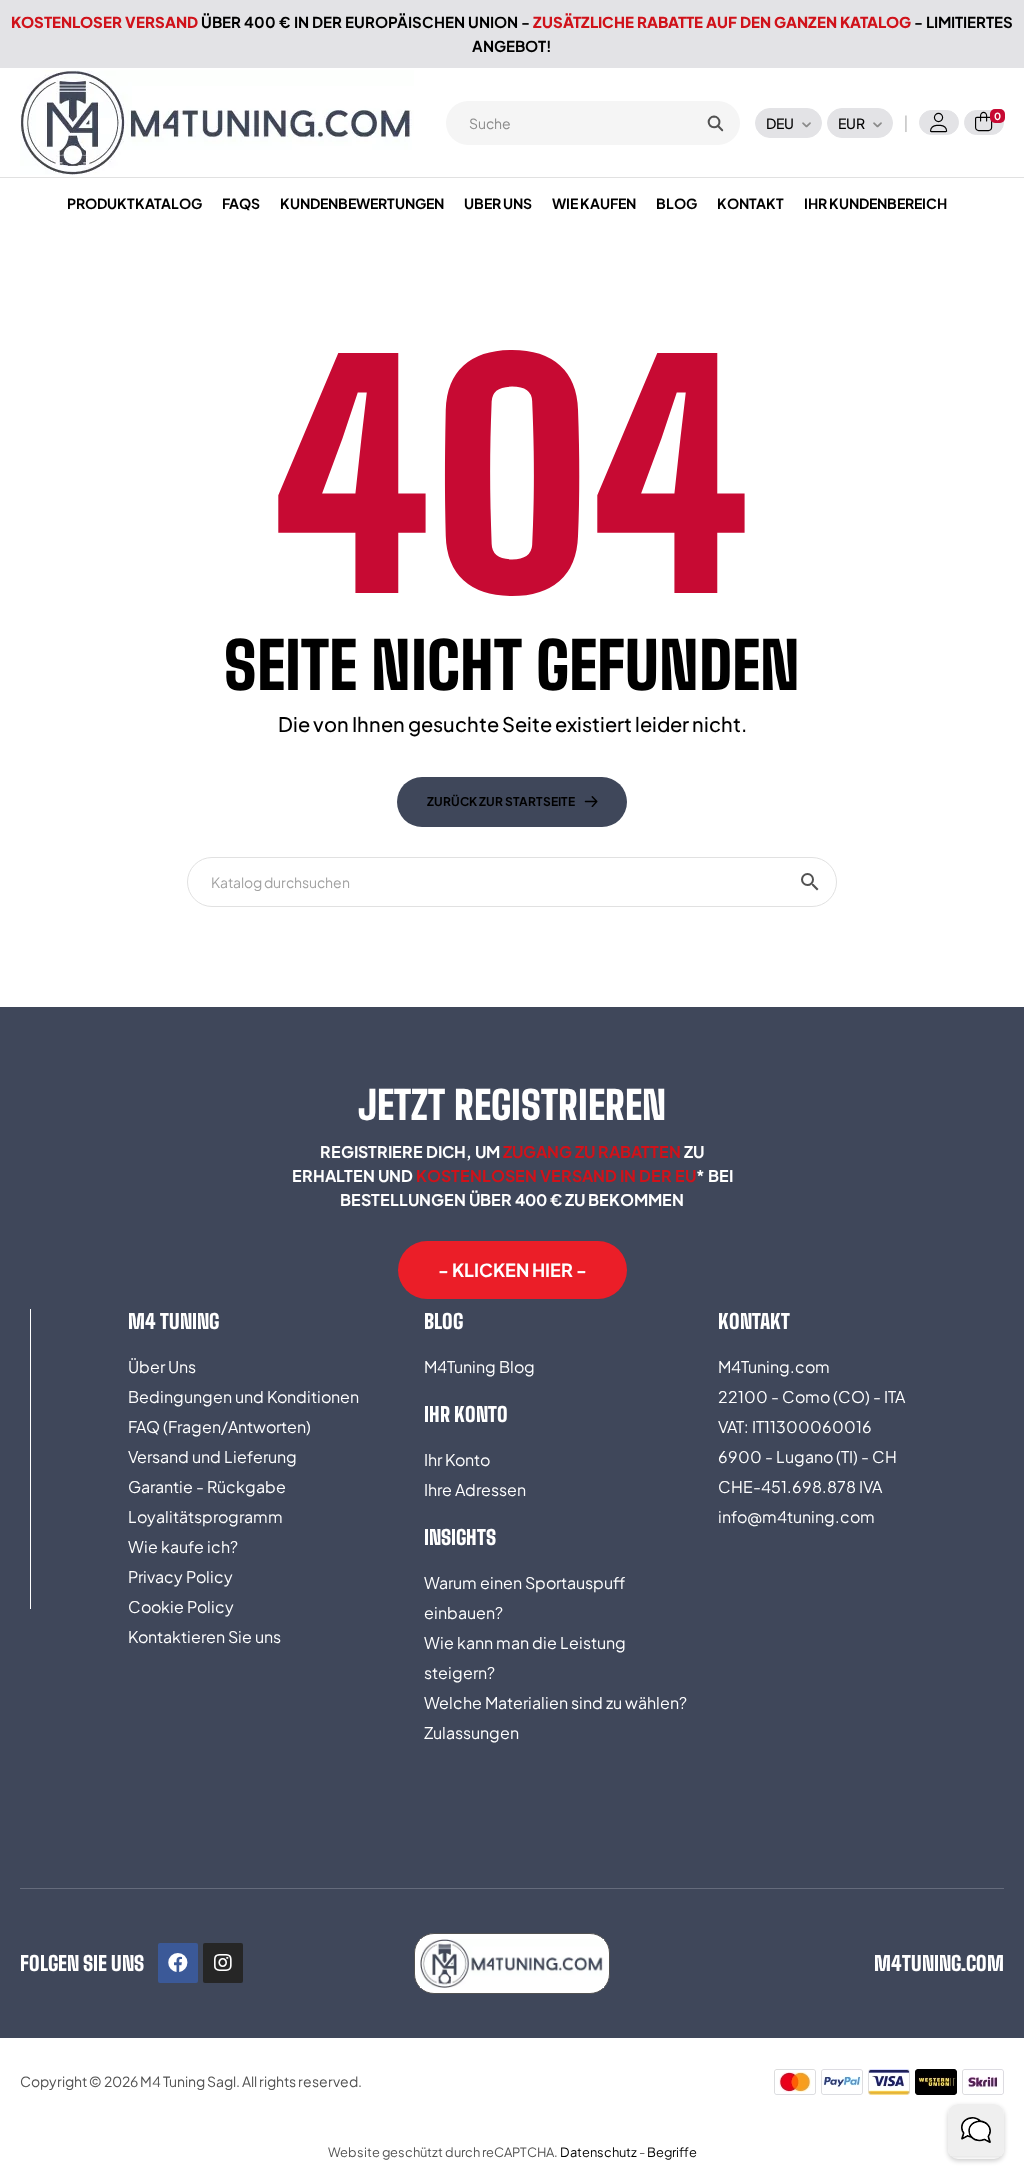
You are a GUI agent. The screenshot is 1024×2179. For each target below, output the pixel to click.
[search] (715, 123)
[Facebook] (178, 1963)
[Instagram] (223, 1963)
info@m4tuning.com (796, 1516)
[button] (512, 1270)
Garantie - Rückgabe (207, 1486)
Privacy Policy (180, 1576)
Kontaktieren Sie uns (204, 1636)
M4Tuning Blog (479, 1366)
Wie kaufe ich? (183, 1546)
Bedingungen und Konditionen (243, 1396)
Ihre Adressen (475, 1489)
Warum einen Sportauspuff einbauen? (524, 1597)
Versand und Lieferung (212, 1456)
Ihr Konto (457, 1459)
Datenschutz (598, 2152)
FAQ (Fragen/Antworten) (219, 1426)
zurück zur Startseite (501, 801)
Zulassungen (471, 1732)
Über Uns (162, 1366)
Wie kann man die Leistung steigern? (525, 1657)
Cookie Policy (181, 1606)
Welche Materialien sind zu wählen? (555, 1702)
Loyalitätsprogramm (205, 1516)
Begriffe (672, 2152)
